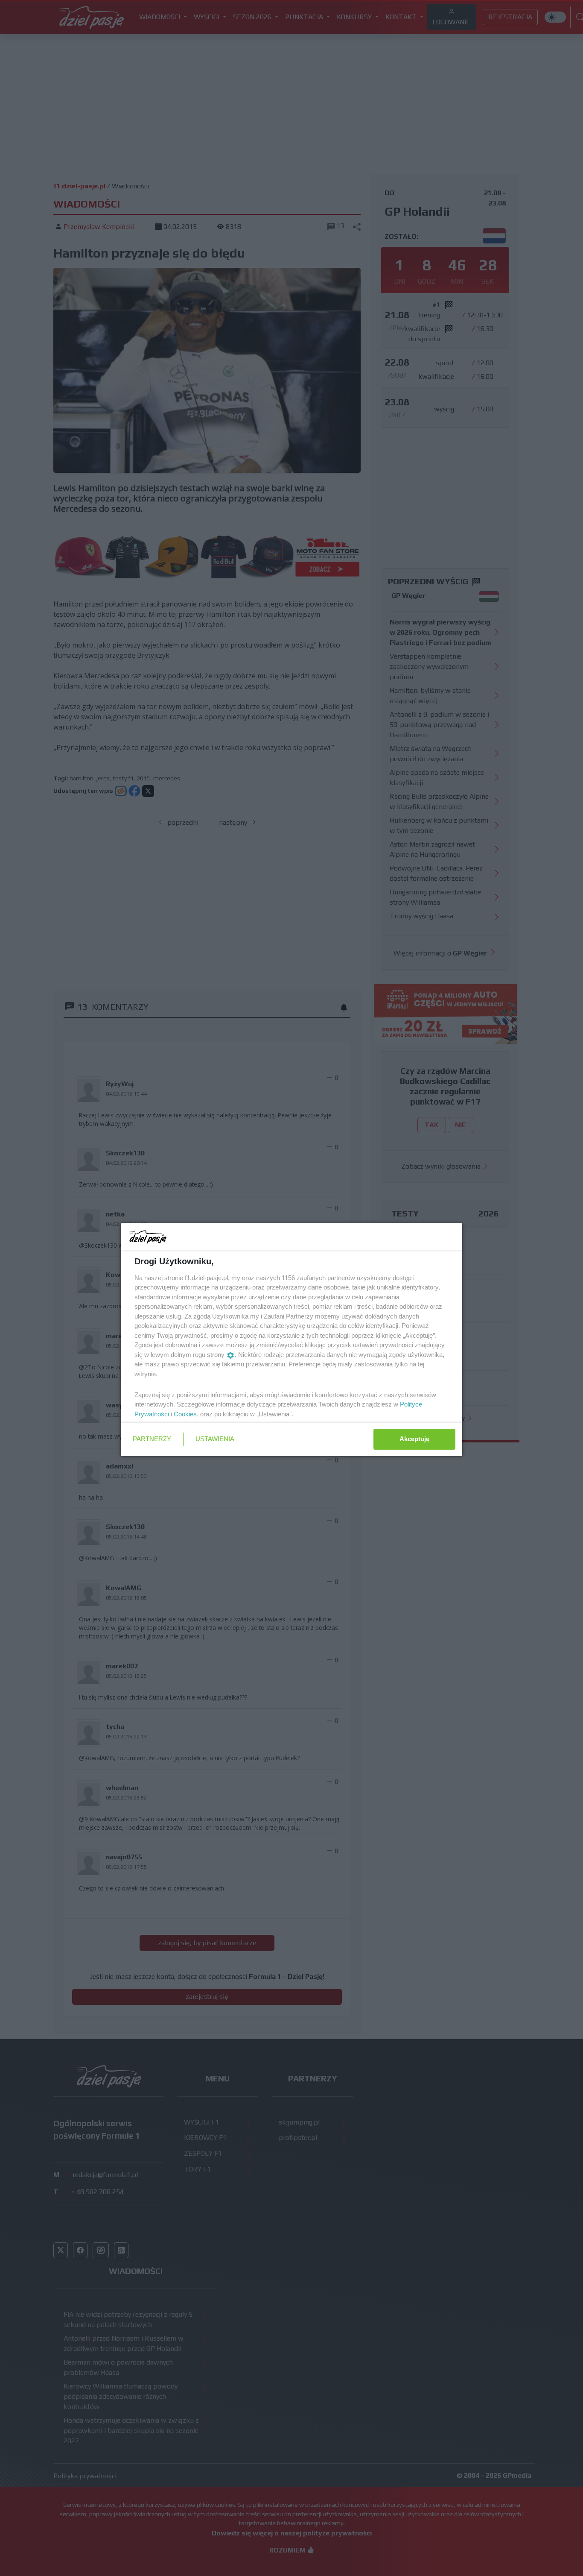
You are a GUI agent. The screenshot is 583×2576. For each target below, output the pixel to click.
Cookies (185, 1414)
